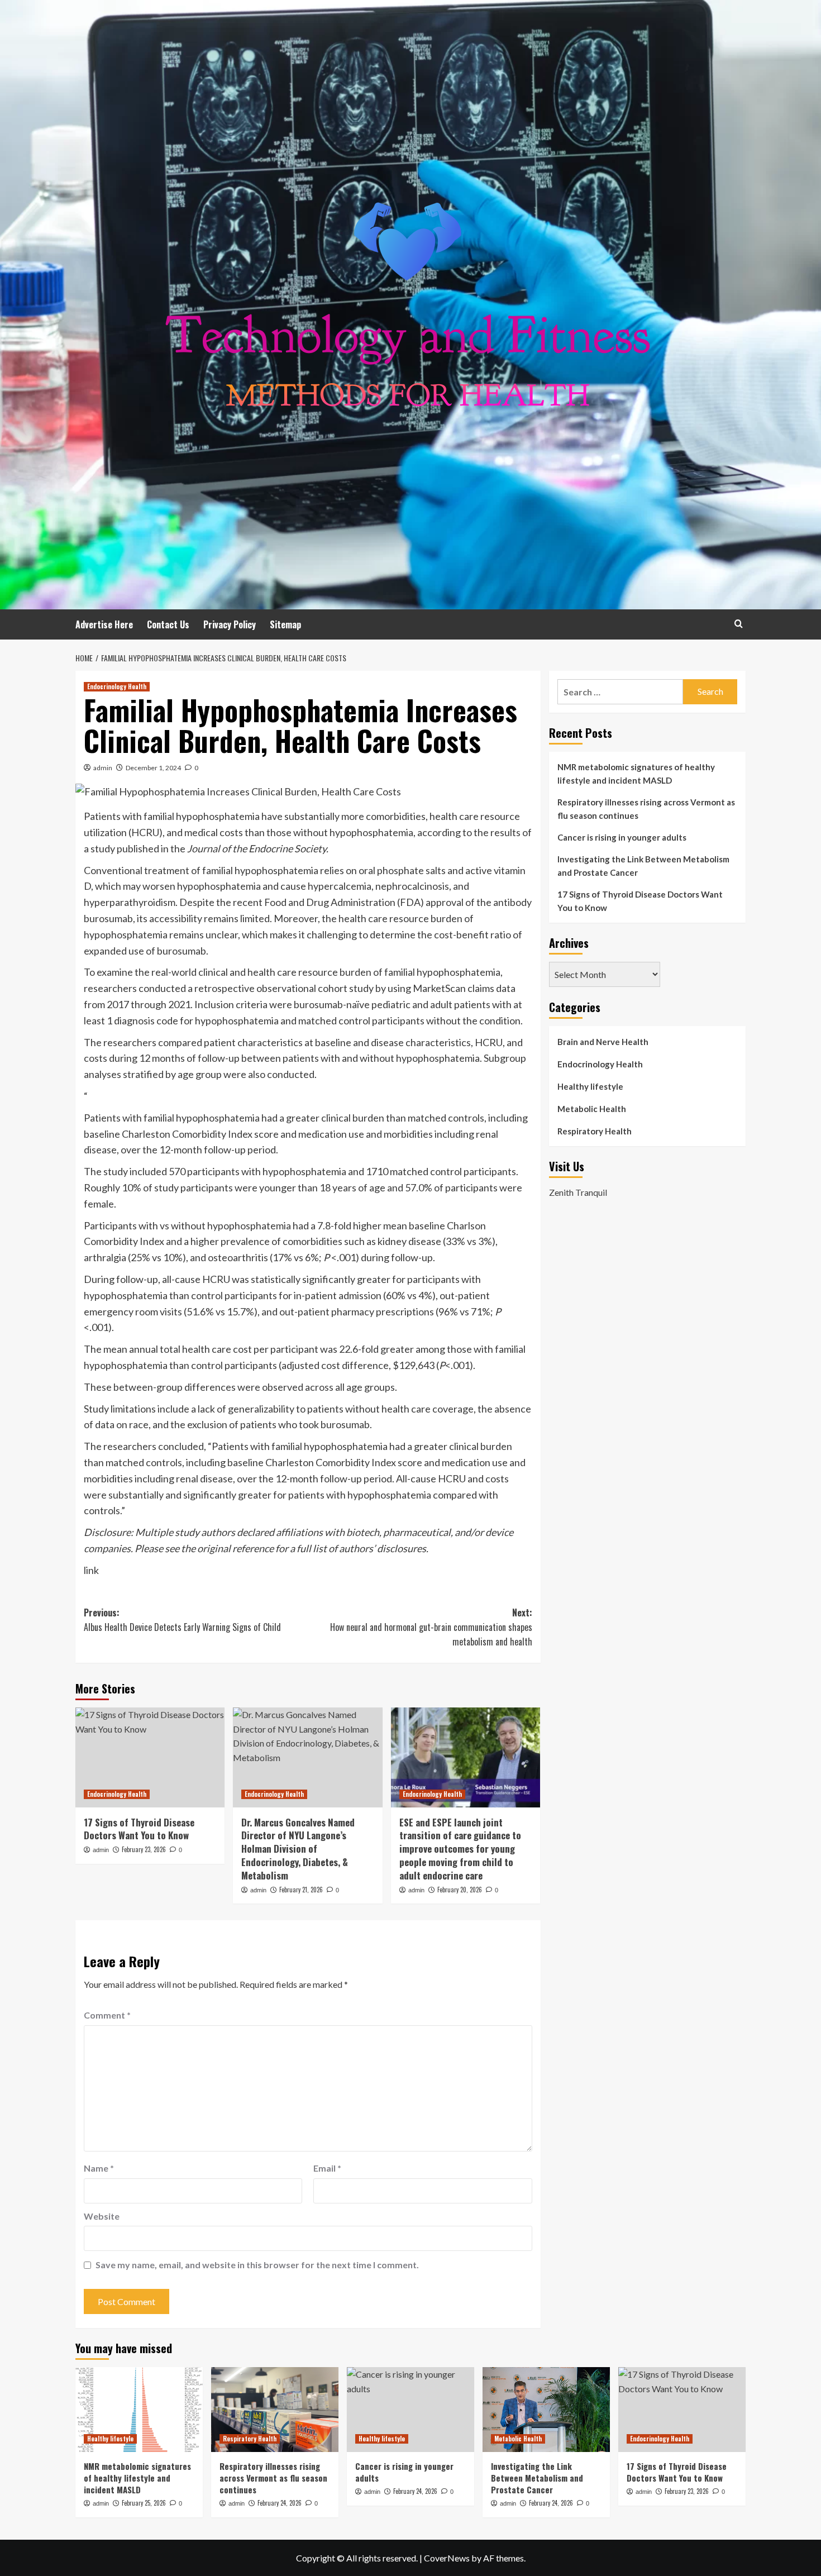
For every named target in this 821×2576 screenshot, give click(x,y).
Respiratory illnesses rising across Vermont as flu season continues (646, 809)
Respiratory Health (595, 1131)
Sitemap (285, 624)
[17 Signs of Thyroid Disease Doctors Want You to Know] (150, 1757)
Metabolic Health (592, 1109)
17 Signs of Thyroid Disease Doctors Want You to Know (139, 1829)
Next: (431, 1627)
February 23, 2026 (144, 1849)
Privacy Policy (230, 624)
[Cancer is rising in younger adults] (410, 2410)
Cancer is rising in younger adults (622, 837)
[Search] (739, 624)
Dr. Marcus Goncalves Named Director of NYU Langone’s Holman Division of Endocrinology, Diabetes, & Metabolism (298, 1849)
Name (99, 2168)
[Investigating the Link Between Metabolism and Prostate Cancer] (546, 2410)
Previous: (182, 1620)
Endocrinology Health (117, 686)
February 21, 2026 (301, 1890)
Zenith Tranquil (578, 1192)
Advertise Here (104, 624)
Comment (107, 2015)
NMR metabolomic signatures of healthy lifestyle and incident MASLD (636, 774)
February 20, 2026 (460, 1890)
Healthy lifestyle (590, 1086)
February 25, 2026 (144, 2503)
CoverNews (447, 2558)
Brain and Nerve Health (603, 1042)
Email (327, 2168)
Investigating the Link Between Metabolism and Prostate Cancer (643, 866)
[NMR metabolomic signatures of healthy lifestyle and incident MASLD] (139, 2410)
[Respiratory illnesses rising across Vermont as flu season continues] (275, 2410)
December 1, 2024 (153, 768)
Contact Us (168, 624)
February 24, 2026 (280, 2503)
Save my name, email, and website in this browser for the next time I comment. (257, 2265)
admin (103, 768)
